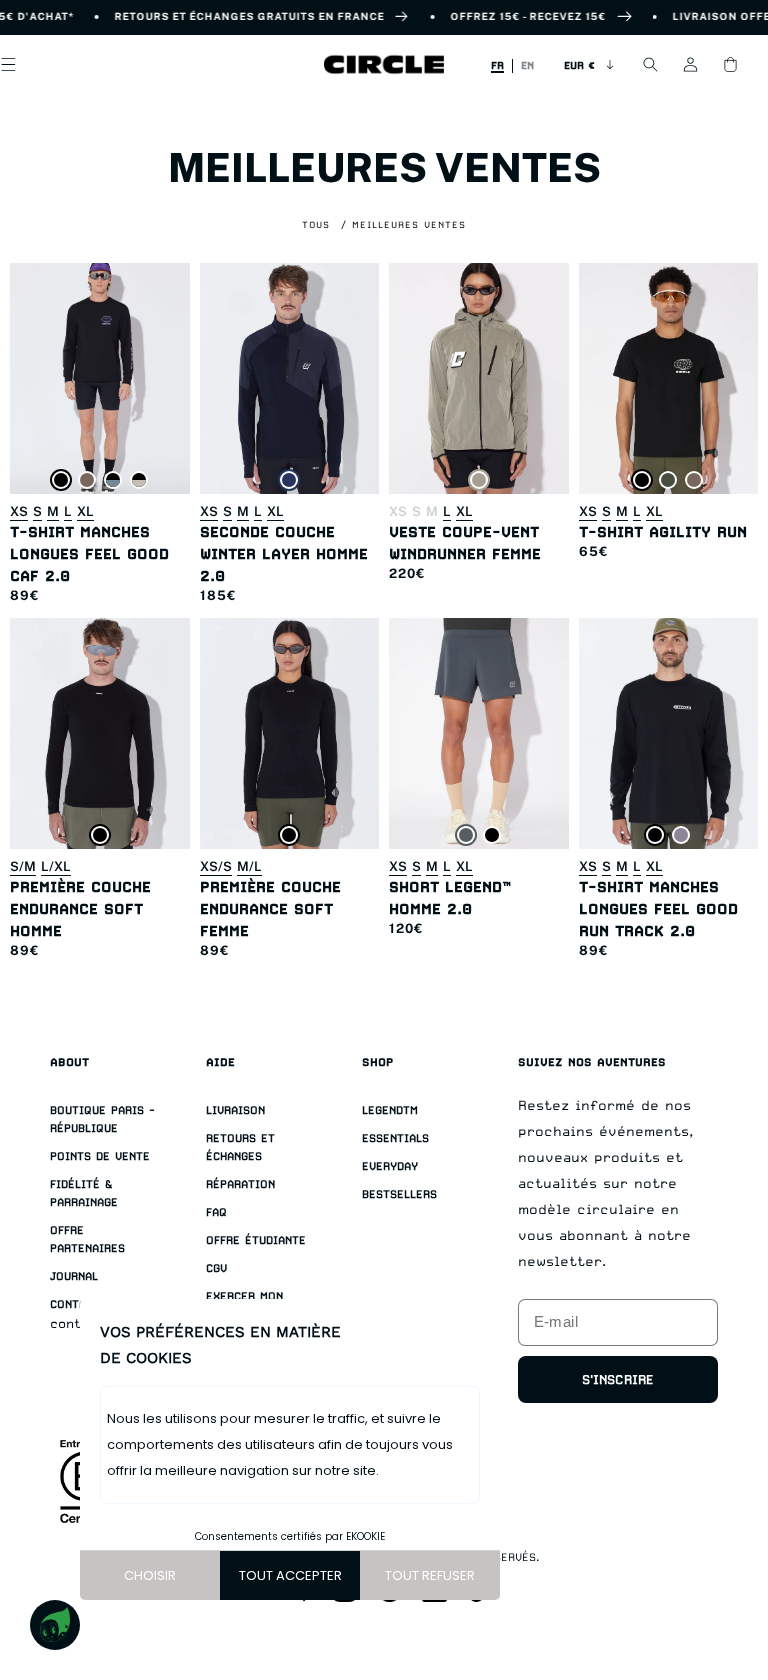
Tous (316, 224)
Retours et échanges (240, 1147)
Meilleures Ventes (409, 224)
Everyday (390, 1166)
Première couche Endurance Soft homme (80, 908)
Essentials (395, 1138)
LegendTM (390, 1110)
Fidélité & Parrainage (84, 1193)
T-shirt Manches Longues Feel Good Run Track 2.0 (658, 908)
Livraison (235, 1110)
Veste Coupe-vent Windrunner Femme (465, 542)
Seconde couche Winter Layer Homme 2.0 (284, 553)
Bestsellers (399, 1194)
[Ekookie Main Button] (55, 1625)
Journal (74, 1276)
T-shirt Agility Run (663, 531)
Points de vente (100, 1156)
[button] (650, 65)
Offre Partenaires (87, 1239)
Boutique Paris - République (102, 1119)
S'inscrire (618, 1379)
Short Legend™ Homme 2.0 (450, 897)
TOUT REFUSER (430, 1575)
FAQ (216, 1212)
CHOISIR (150, 1575)
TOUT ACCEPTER (290, 1575)
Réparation (240, 1184)
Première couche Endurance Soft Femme (270, 908)
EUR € (579, 65)
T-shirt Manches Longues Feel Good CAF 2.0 (89, 553)
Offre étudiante (256, 1240)
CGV (216, 1268)
